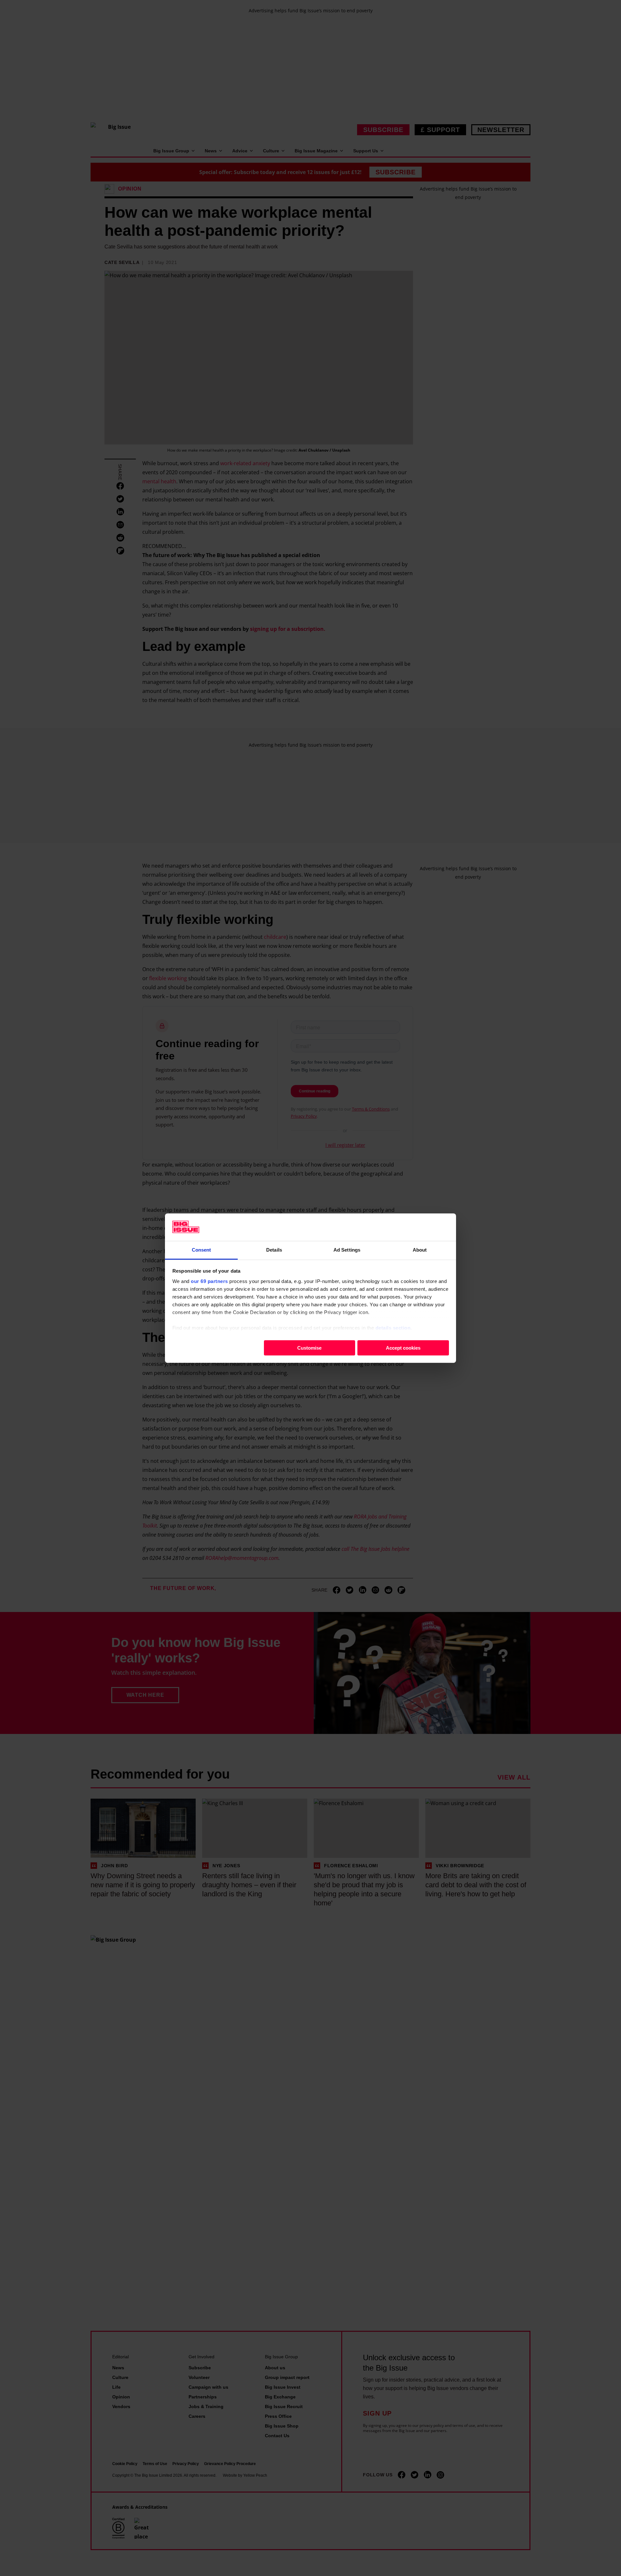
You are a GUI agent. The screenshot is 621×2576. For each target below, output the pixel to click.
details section (393, 1327)
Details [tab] (274, 1250)
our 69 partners (209, 1281)
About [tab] (420, 1250)
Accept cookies (403, 1348)
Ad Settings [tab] (347, 1250)
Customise (309, 1348)
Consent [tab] (202, 1250)
